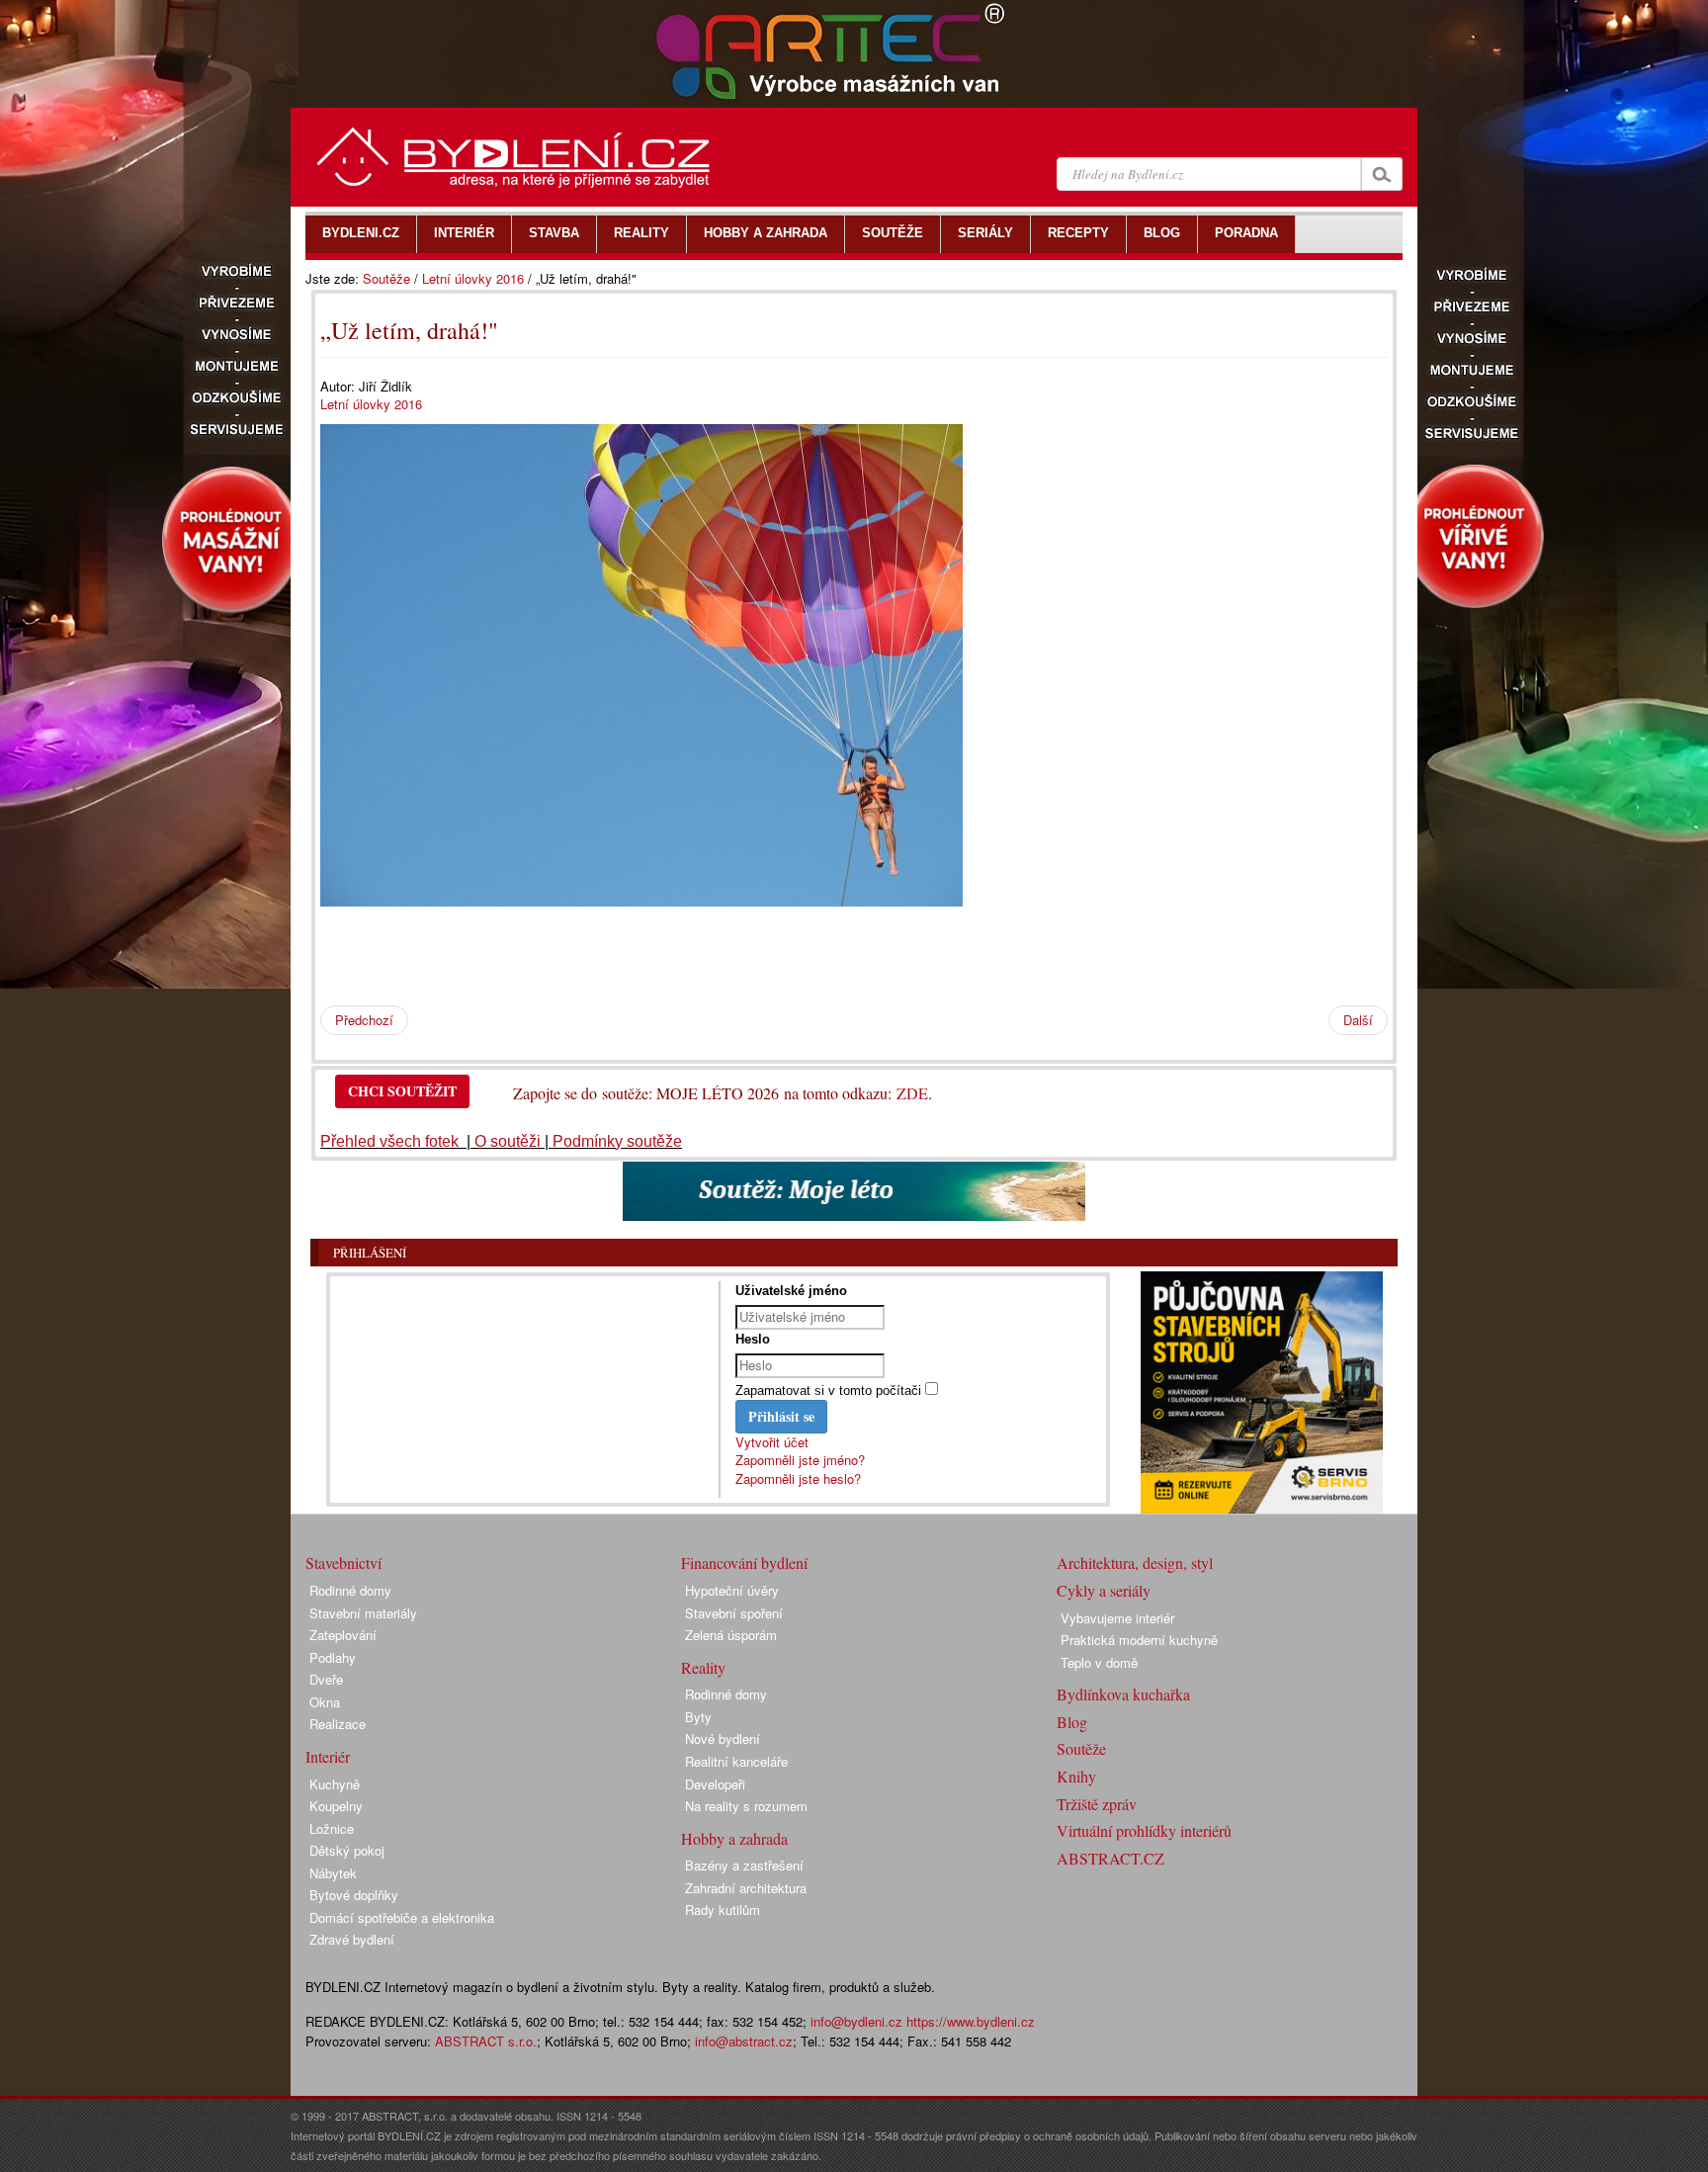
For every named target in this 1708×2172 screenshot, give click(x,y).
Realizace (338, 1724)
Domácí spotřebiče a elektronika (402, 1917)
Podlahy (333, 1657)
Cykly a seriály (1104, 1590)
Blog (1072, 1722)
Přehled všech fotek (391, 1141)
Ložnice (332, 1828)
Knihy (1076, 1776)
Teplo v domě (1099, 1662)
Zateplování (343, 1635)
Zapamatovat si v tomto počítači (828, 1390)
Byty (698, 1717)
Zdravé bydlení (352, 1939)
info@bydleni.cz (856, 2021)
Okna (325, 1702)
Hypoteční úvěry (732, 1590)
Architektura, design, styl (1135, 1563)
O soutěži (508, 1141)
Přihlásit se (781, 1416)
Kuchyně (335, 1784)
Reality (703, 1667)
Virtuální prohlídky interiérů (1144, 1830)
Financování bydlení (744, 1563)
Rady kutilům (723, 1910)
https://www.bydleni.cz (971, 2021)
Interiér (328, 1756)
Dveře (326, 1679)
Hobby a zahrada (734, 1838)
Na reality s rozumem (746, 1806)
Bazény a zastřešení (744, 1865)
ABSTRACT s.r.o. (486, 2041)
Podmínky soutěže (617, 1141)
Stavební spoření (734, 1613)
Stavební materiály (363, 1613)
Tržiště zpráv (1097, 1804)
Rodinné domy (350, 1590)
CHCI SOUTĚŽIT (402, 1091)
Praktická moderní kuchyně (1139, 1640)
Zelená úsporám (731, 1635)
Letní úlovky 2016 (473, 278)
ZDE (912, 1093)
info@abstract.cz (744, 2041)
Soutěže (386, 278)
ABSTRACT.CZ (1110, 1858)
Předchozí (364, 1020)
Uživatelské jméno (791, 1291)
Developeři (715, 1784)
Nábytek (333, 1873)
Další (1358, 1020)
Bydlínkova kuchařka (1123, 1694)
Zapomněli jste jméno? (800, 1460)
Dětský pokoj (347, 1850)
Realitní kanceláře (736, 1761)
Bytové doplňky (354, 1895)
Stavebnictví (343, 1563)
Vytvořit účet (772, 1442)
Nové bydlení (723, 1738)
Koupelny (336, 1806)
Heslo (753, 1339)
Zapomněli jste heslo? (798, 1478)
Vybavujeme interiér (1117, 1618)
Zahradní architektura (746, 1888)
